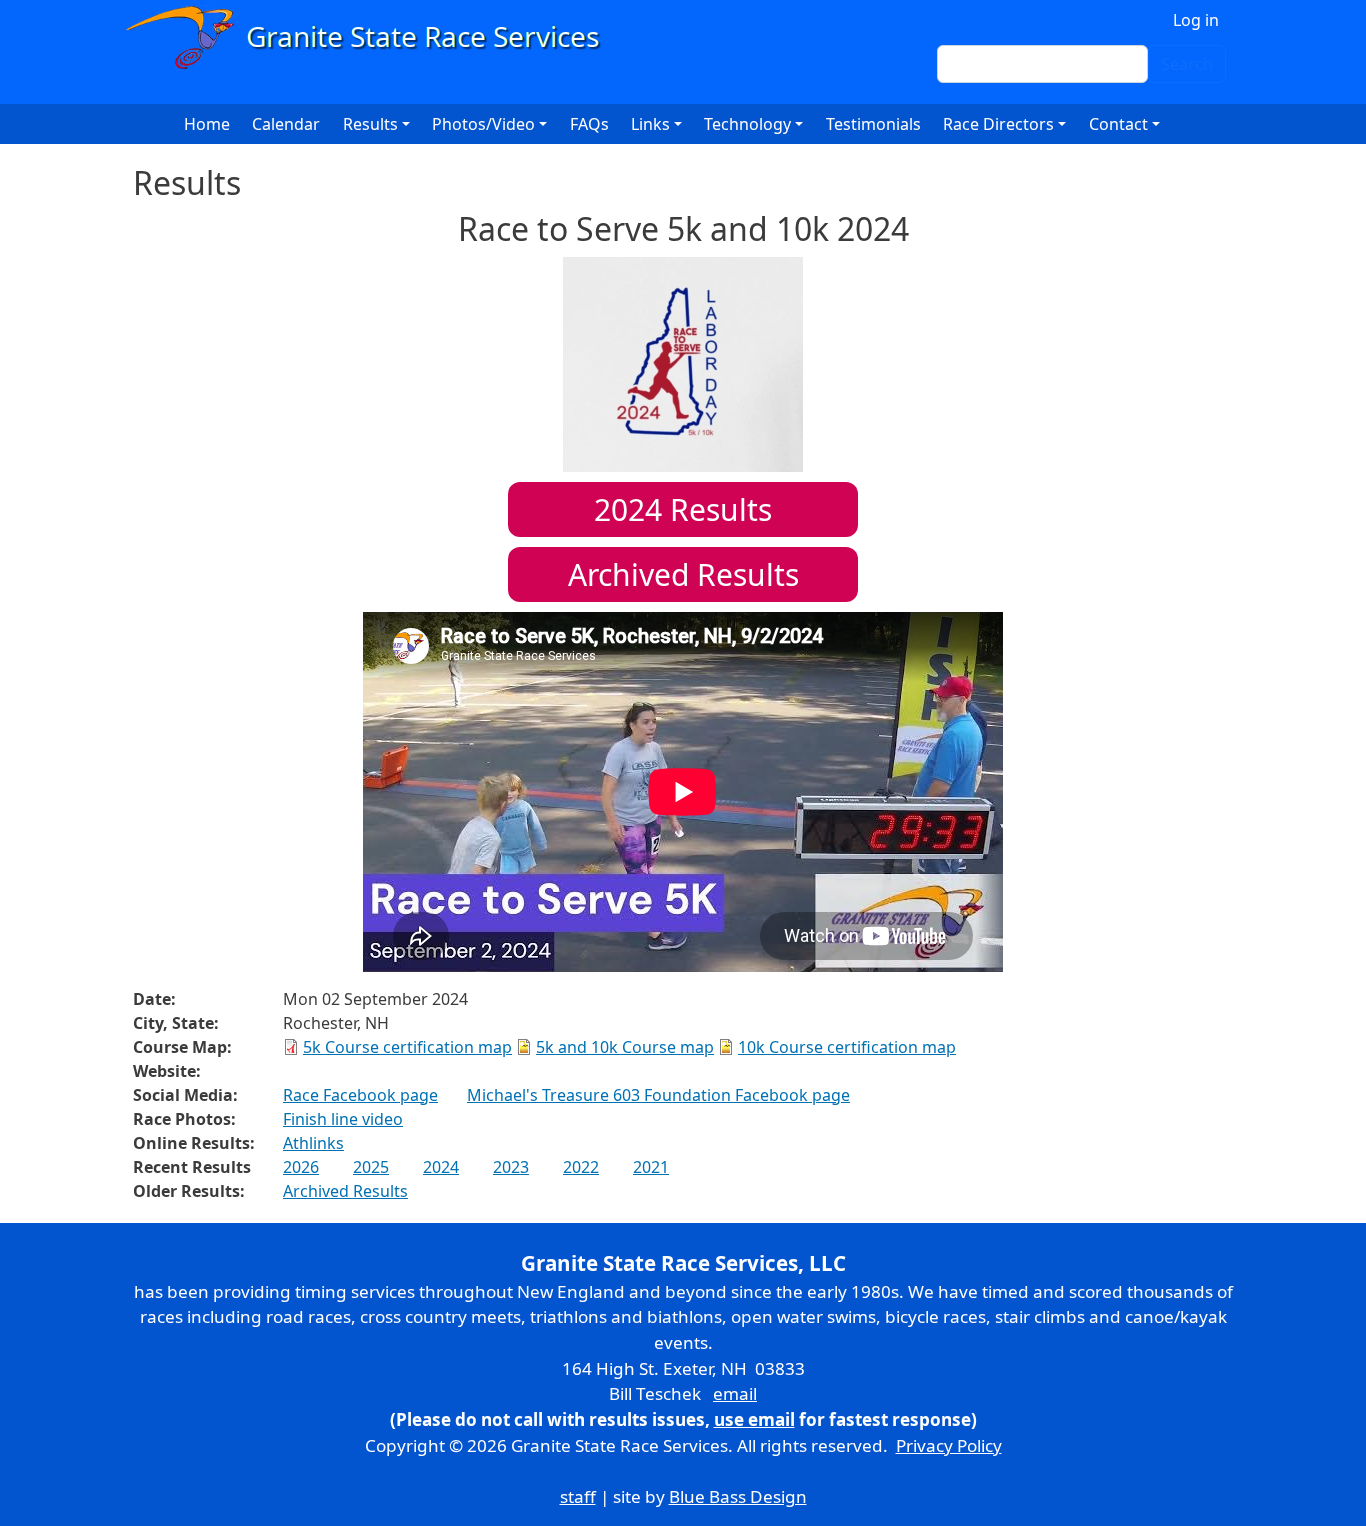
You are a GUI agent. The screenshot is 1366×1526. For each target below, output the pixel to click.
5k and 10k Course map (625, 1047)
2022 (581, 1167)
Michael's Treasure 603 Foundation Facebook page (658, 1095)
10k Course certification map (847, 1047)
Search (1187, 64)
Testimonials (873, 124)
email (735, 1393)
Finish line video (343, 1119)
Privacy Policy (949, 1445)
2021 (651, 1167)
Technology (747, 124)
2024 (441, 1167)
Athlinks (313, 1143)
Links (650, 124)
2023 (511, 1167)
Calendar (286, 124)
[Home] (371, 37)
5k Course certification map (407, 1047)
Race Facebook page (360, 1095)
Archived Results (683, 574)
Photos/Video (483, 124)
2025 (371, 1167)
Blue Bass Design (738, 1496)
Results (683, 509)
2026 (301, 1167)
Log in (1196, 20)
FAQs (589, 124)
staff (578, 1496)
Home (207, 124)
